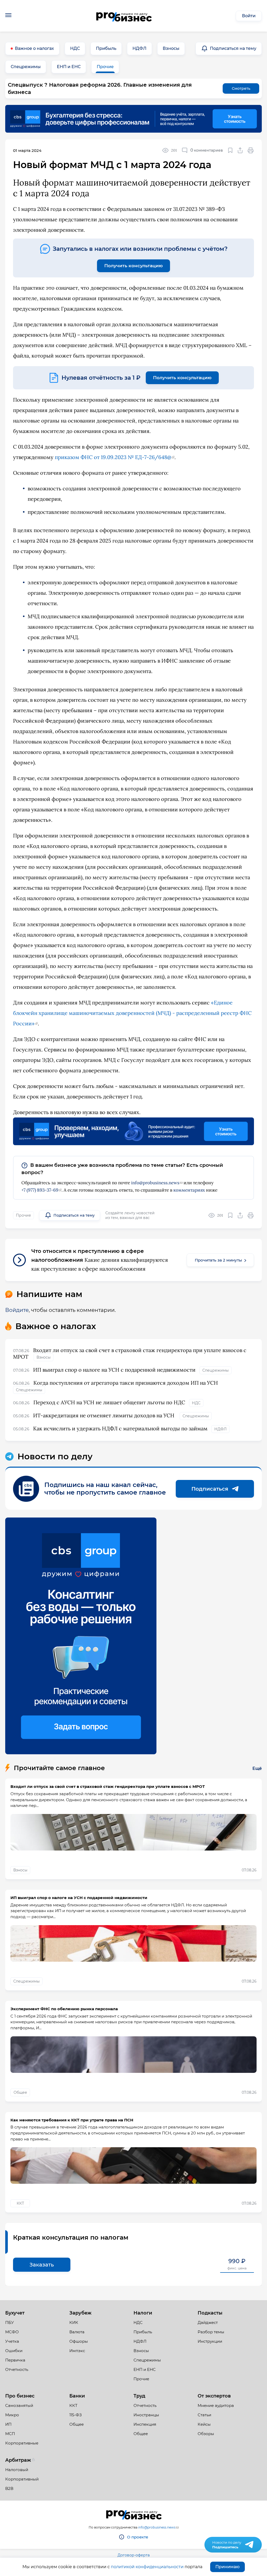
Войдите (17, 1310)
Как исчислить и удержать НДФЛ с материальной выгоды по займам (120, 1428)
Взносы (171, 48)
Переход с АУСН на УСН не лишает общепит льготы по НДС (109, 1402)
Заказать (42, 2265)
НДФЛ (139, 48)
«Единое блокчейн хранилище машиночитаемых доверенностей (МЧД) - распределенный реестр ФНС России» (132, 1013)
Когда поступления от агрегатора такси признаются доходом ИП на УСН (126, 1383)
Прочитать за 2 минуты (218, 1260)
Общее (20, 2092)
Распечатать (251, 150)
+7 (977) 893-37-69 (40, 1190)
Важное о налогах (34, 48)
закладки (230, 150)
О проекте (138, 2537)
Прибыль (106, 48)
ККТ (20, 2203)
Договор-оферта (134, 2555)
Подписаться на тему (233, 48)
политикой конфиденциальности (147, 2567)
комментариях (189, 1190)
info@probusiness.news (155, 1183)
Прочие (105, 67)
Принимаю (227, 2567)
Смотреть (241, 88)
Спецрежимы (26, 67)
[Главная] (124, 16)
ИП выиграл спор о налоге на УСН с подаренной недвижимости (114, 1370)
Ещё (257, 1768)
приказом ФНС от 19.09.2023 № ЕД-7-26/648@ (113, 457)
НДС (75, 48)
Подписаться (210, 1489)
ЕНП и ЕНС (69, 67)
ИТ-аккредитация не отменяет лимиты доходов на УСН (104, 1415)
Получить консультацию (133, 266)
